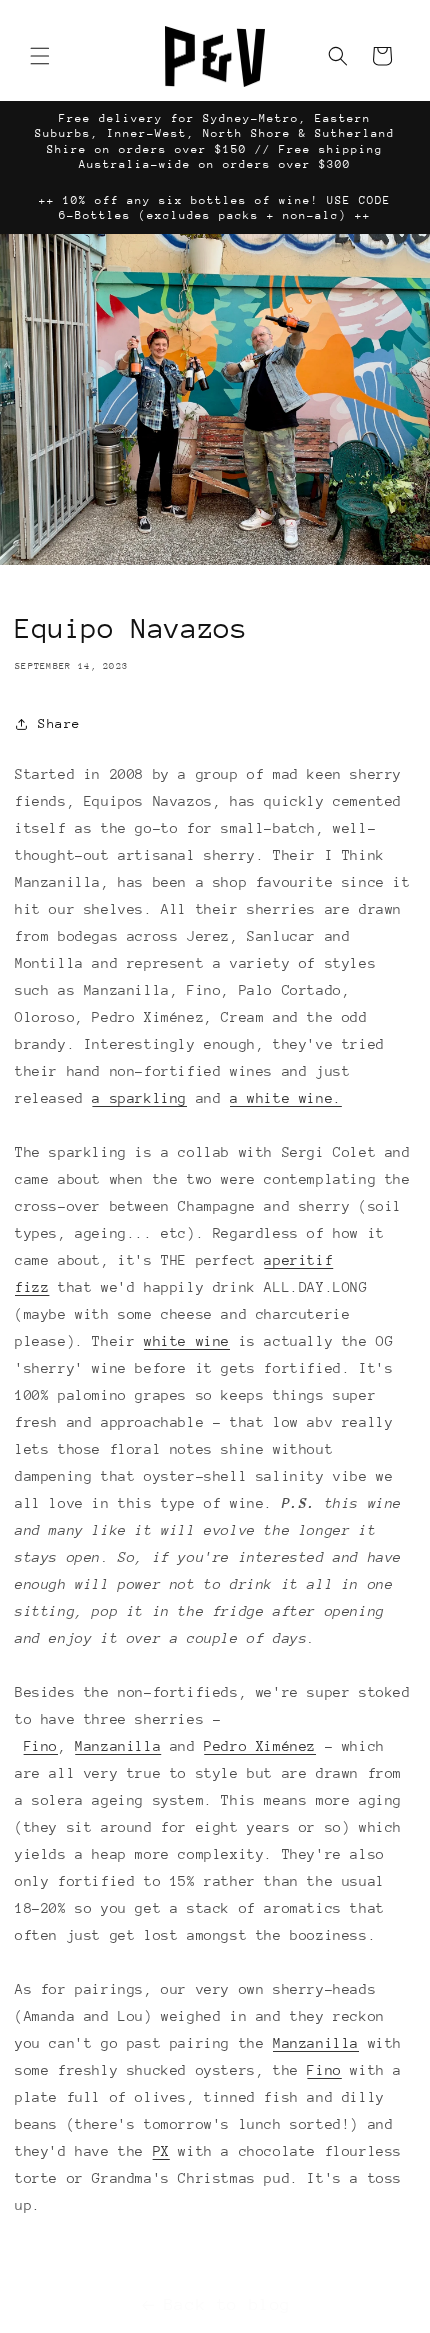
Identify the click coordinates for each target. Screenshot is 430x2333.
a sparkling (139, 1098)
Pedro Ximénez (260, 1746)
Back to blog (227, 2304)
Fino (41, 1746)
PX (161, 2151)
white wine (187, 1341)
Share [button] (59, 723)
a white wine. (286, 1098)
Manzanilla (118, 1746)
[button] (40, 56)
